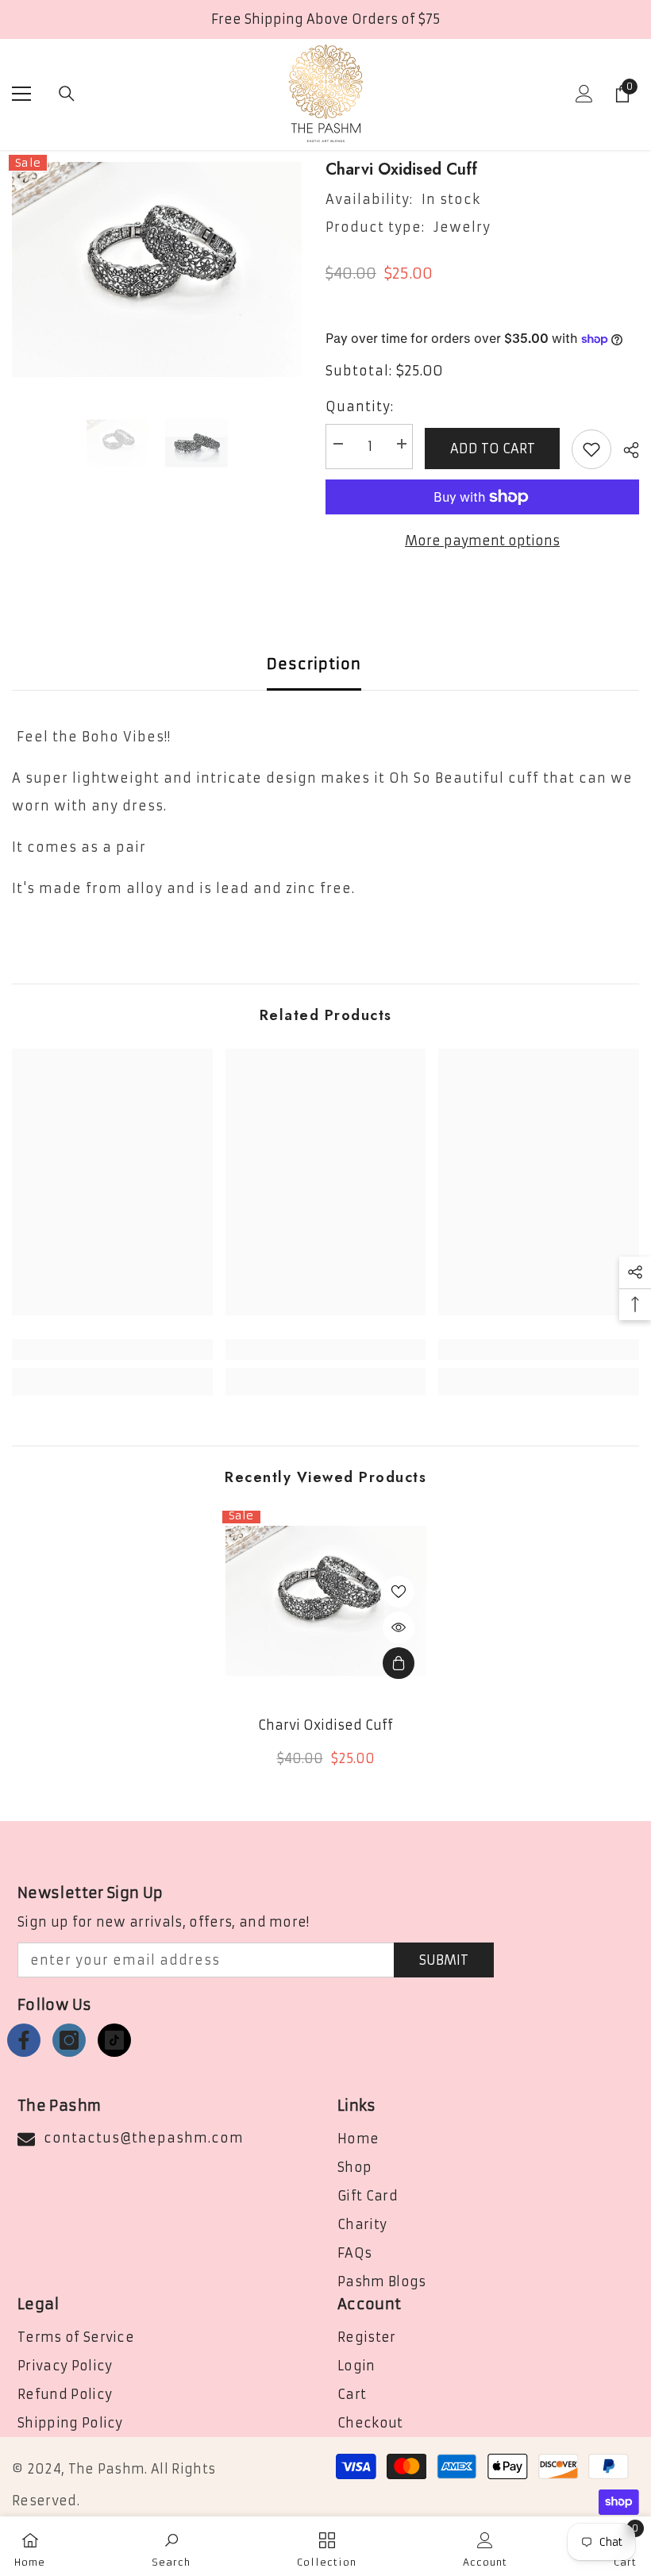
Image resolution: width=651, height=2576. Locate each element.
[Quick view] (399, 1627)
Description (314, 664)
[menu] (21, 94)
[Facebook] (24, 2040)
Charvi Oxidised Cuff (325, 1725)
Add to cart (493, 449)
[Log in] (584, 94)
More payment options (482, 541)
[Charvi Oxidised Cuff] (326, 1601)
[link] (112, 1350)
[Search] (67, 94)
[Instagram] (69, 2040)
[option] (157, 270)
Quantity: (360, 406)
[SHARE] (625, 450)
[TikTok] (114, 2040)
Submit (444, 1960)
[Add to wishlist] (591, 449)
